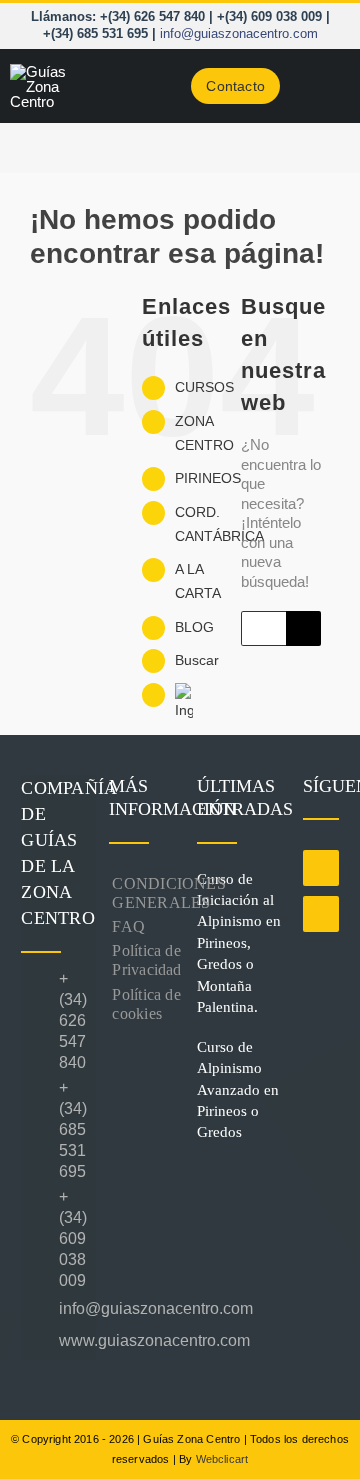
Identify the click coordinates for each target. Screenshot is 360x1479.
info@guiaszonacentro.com (239, 33)
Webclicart (222, 1459)
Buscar (197, 660)
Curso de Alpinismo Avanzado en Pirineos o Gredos (238, 1090)
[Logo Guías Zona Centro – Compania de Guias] (51, 71)
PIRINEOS (208, 478)
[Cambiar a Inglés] (193, 703)
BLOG (194, 627)
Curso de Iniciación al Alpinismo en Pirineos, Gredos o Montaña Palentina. (239, 943)
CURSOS (204, 387)
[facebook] (321, 868)
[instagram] (321, 914)
